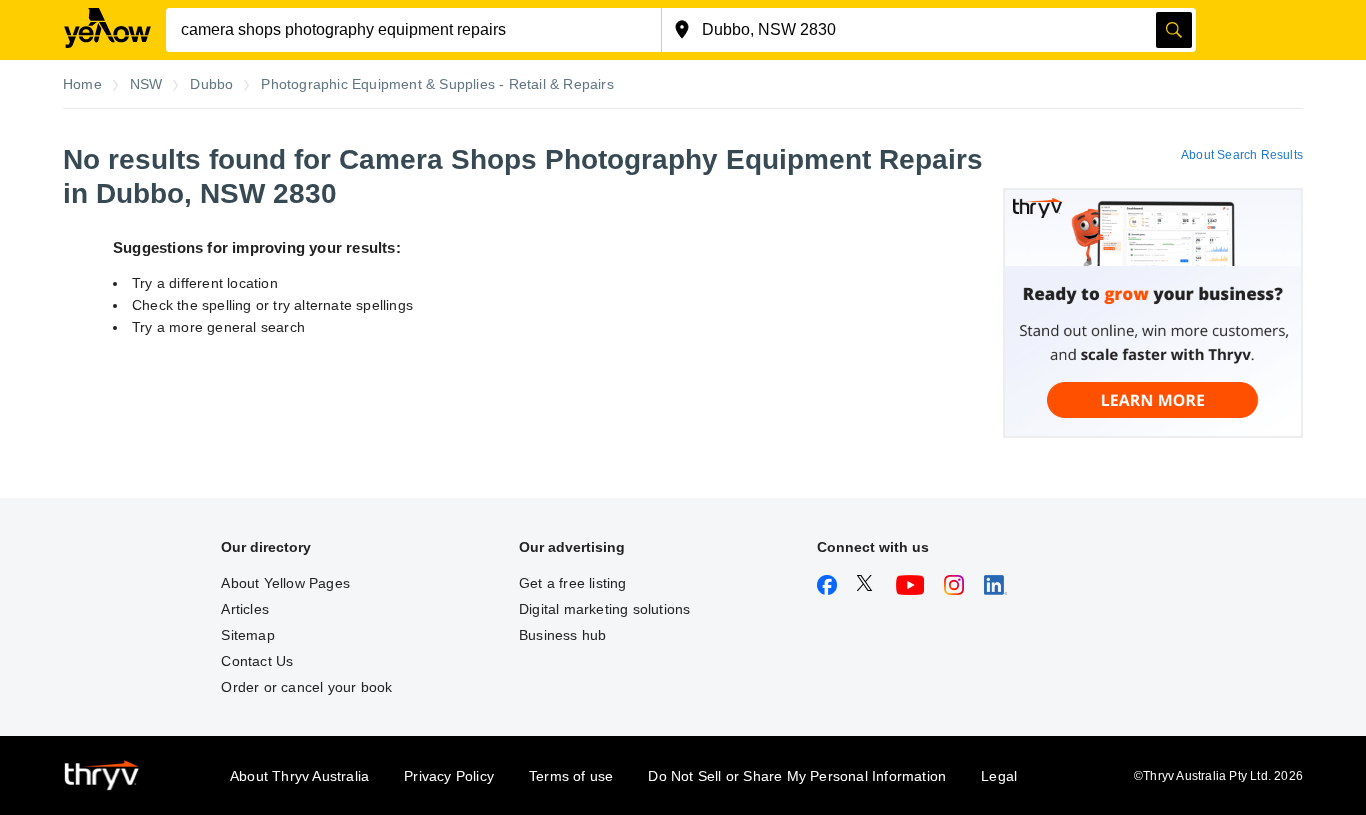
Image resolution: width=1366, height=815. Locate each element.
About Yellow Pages (285, 583)
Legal (999, 776)
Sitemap (247, 635)
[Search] (1174, 30)
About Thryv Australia (299, 776)
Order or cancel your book (306, 687)
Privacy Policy (449, 776)
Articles (245, 609)
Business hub (562, 635)
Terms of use (571, 776)
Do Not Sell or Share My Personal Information (797, 776)
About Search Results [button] (1242, 155)
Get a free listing (573, 583)
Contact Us (257, 661)
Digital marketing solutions (604, 609)
